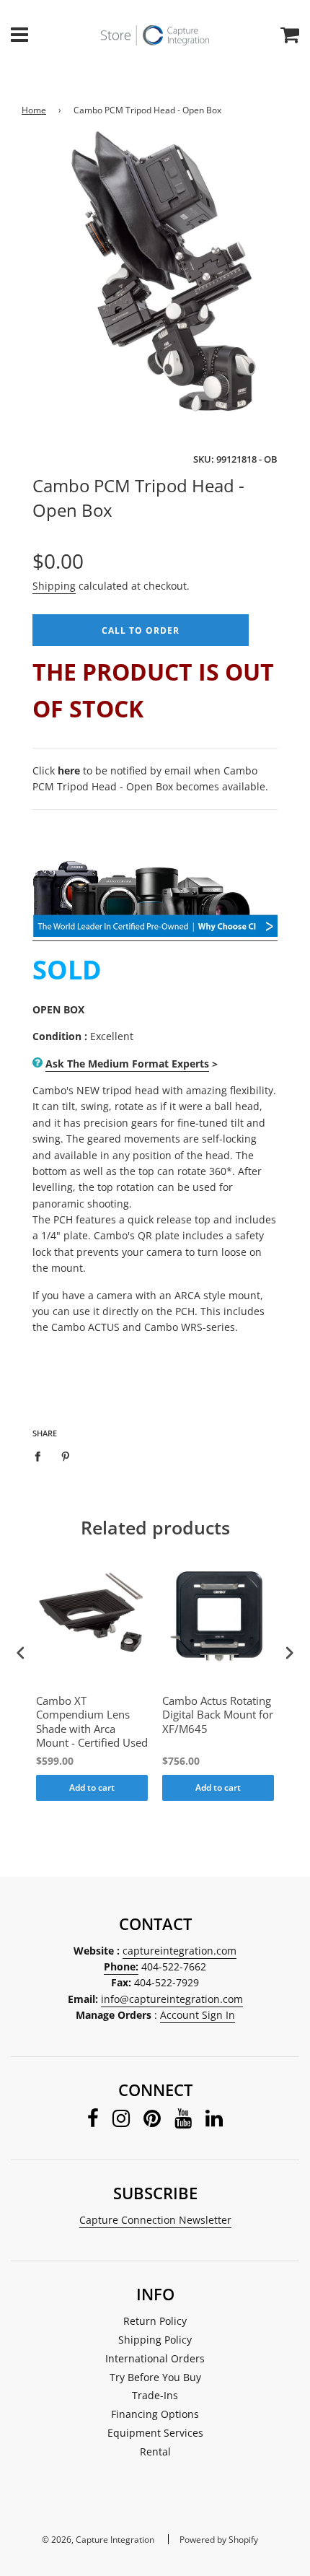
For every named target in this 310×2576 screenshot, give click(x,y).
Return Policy (155, 2321)
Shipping (54, 586)
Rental (155, 2451)
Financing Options (155, 2414)
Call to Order (141, 630)
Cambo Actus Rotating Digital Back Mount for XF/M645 (218, 1715)
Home (34, 110)
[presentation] (21, 1653)
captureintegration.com (180, 1951)
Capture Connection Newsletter (155, 2220)
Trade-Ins (155, 2395)
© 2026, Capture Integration (98, 2540)
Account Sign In (198, 2015)
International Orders (155, 2358)
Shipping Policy (155, 2340)
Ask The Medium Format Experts (127, 1064)
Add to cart (92, 1787)
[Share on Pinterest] (66, 1456)
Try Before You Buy (155, 2377)
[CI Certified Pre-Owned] (155, 934)
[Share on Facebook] (41, 1456)
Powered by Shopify (219, 2540)
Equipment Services (155, 2433)
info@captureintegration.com (172, 1999)
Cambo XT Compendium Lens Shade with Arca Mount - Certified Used (92, 1722)
